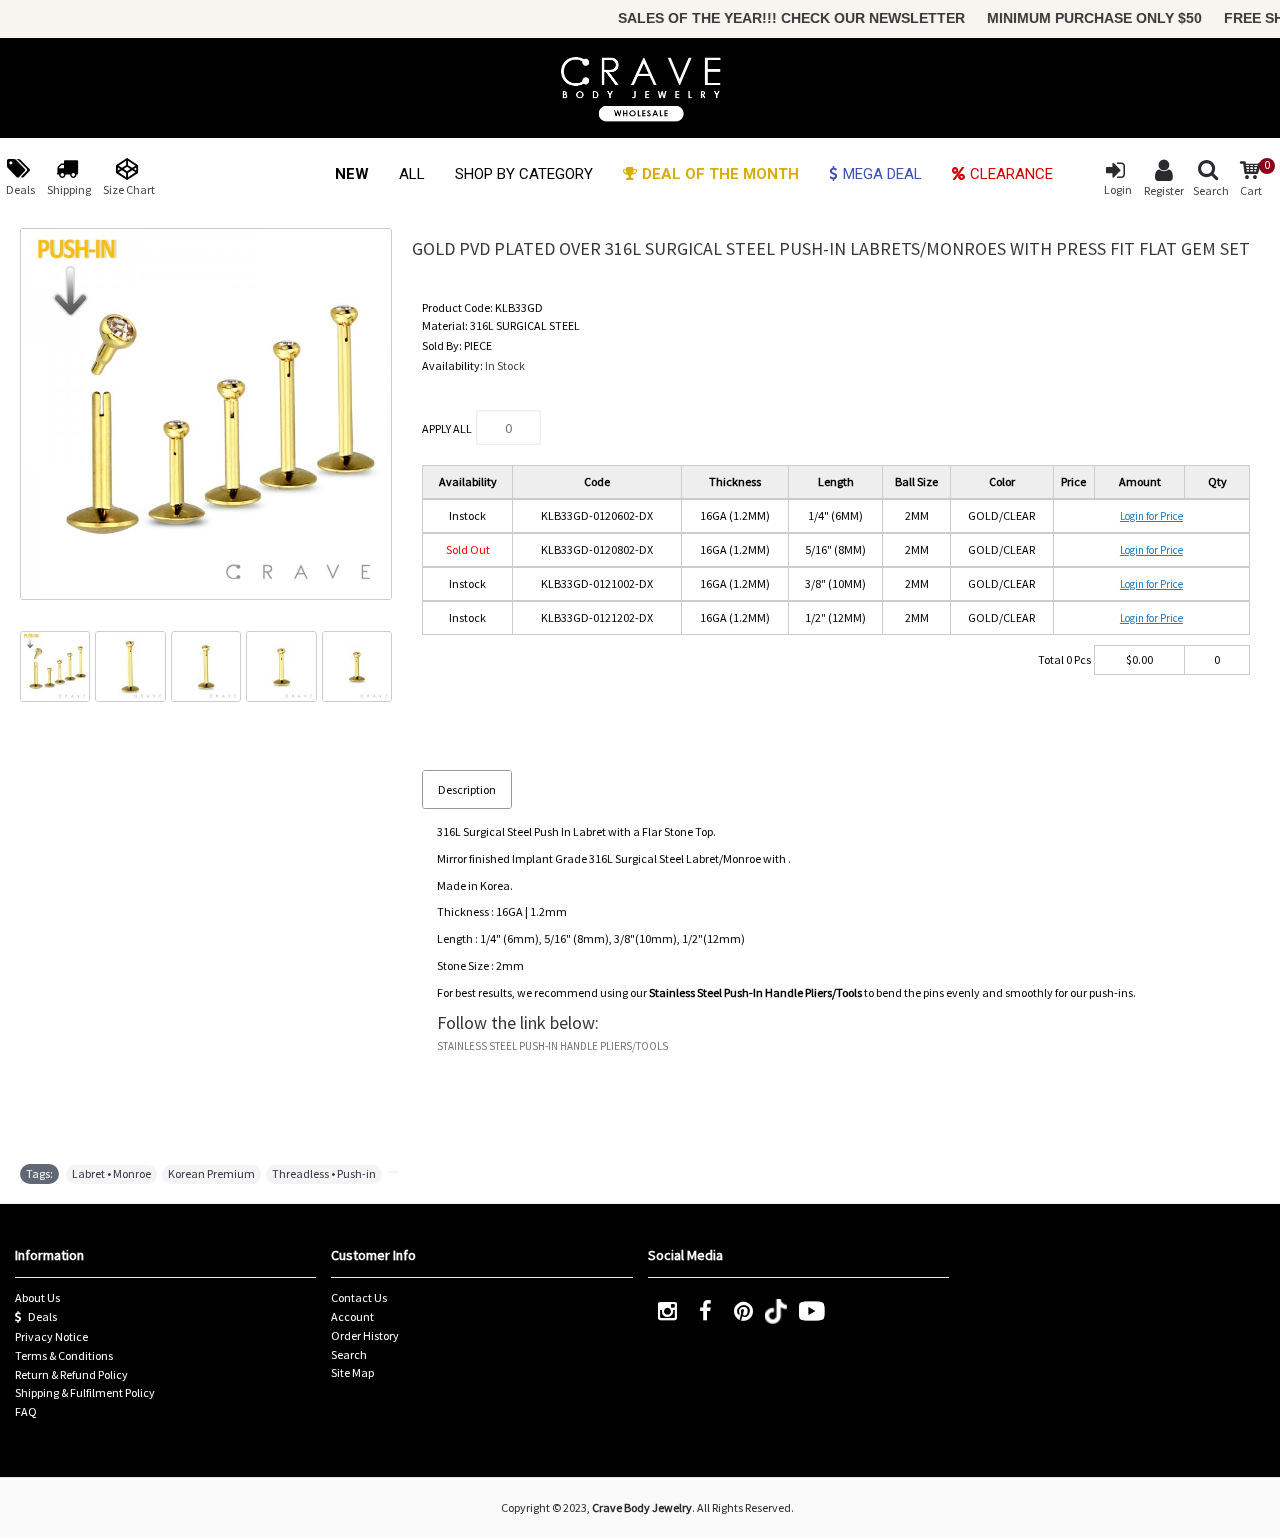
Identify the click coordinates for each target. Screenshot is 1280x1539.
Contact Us (359, 1297)
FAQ (26, 1411)
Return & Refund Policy (71, 1374)
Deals (42, 1316)
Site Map (352, 1372)
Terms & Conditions (64, 1355)
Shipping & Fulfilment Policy (85, 1392)
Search (349, 1354)
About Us (37, 1297)
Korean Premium (211, 1173)
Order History (365, 1335)
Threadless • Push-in (324, 1173)
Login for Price (1151, 516)
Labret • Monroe (111, 1173)
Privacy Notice (51, 1336)
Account (352, 1316)
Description (467, 789)
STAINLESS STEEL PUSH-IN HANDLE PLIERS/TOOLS (552, 1046)
